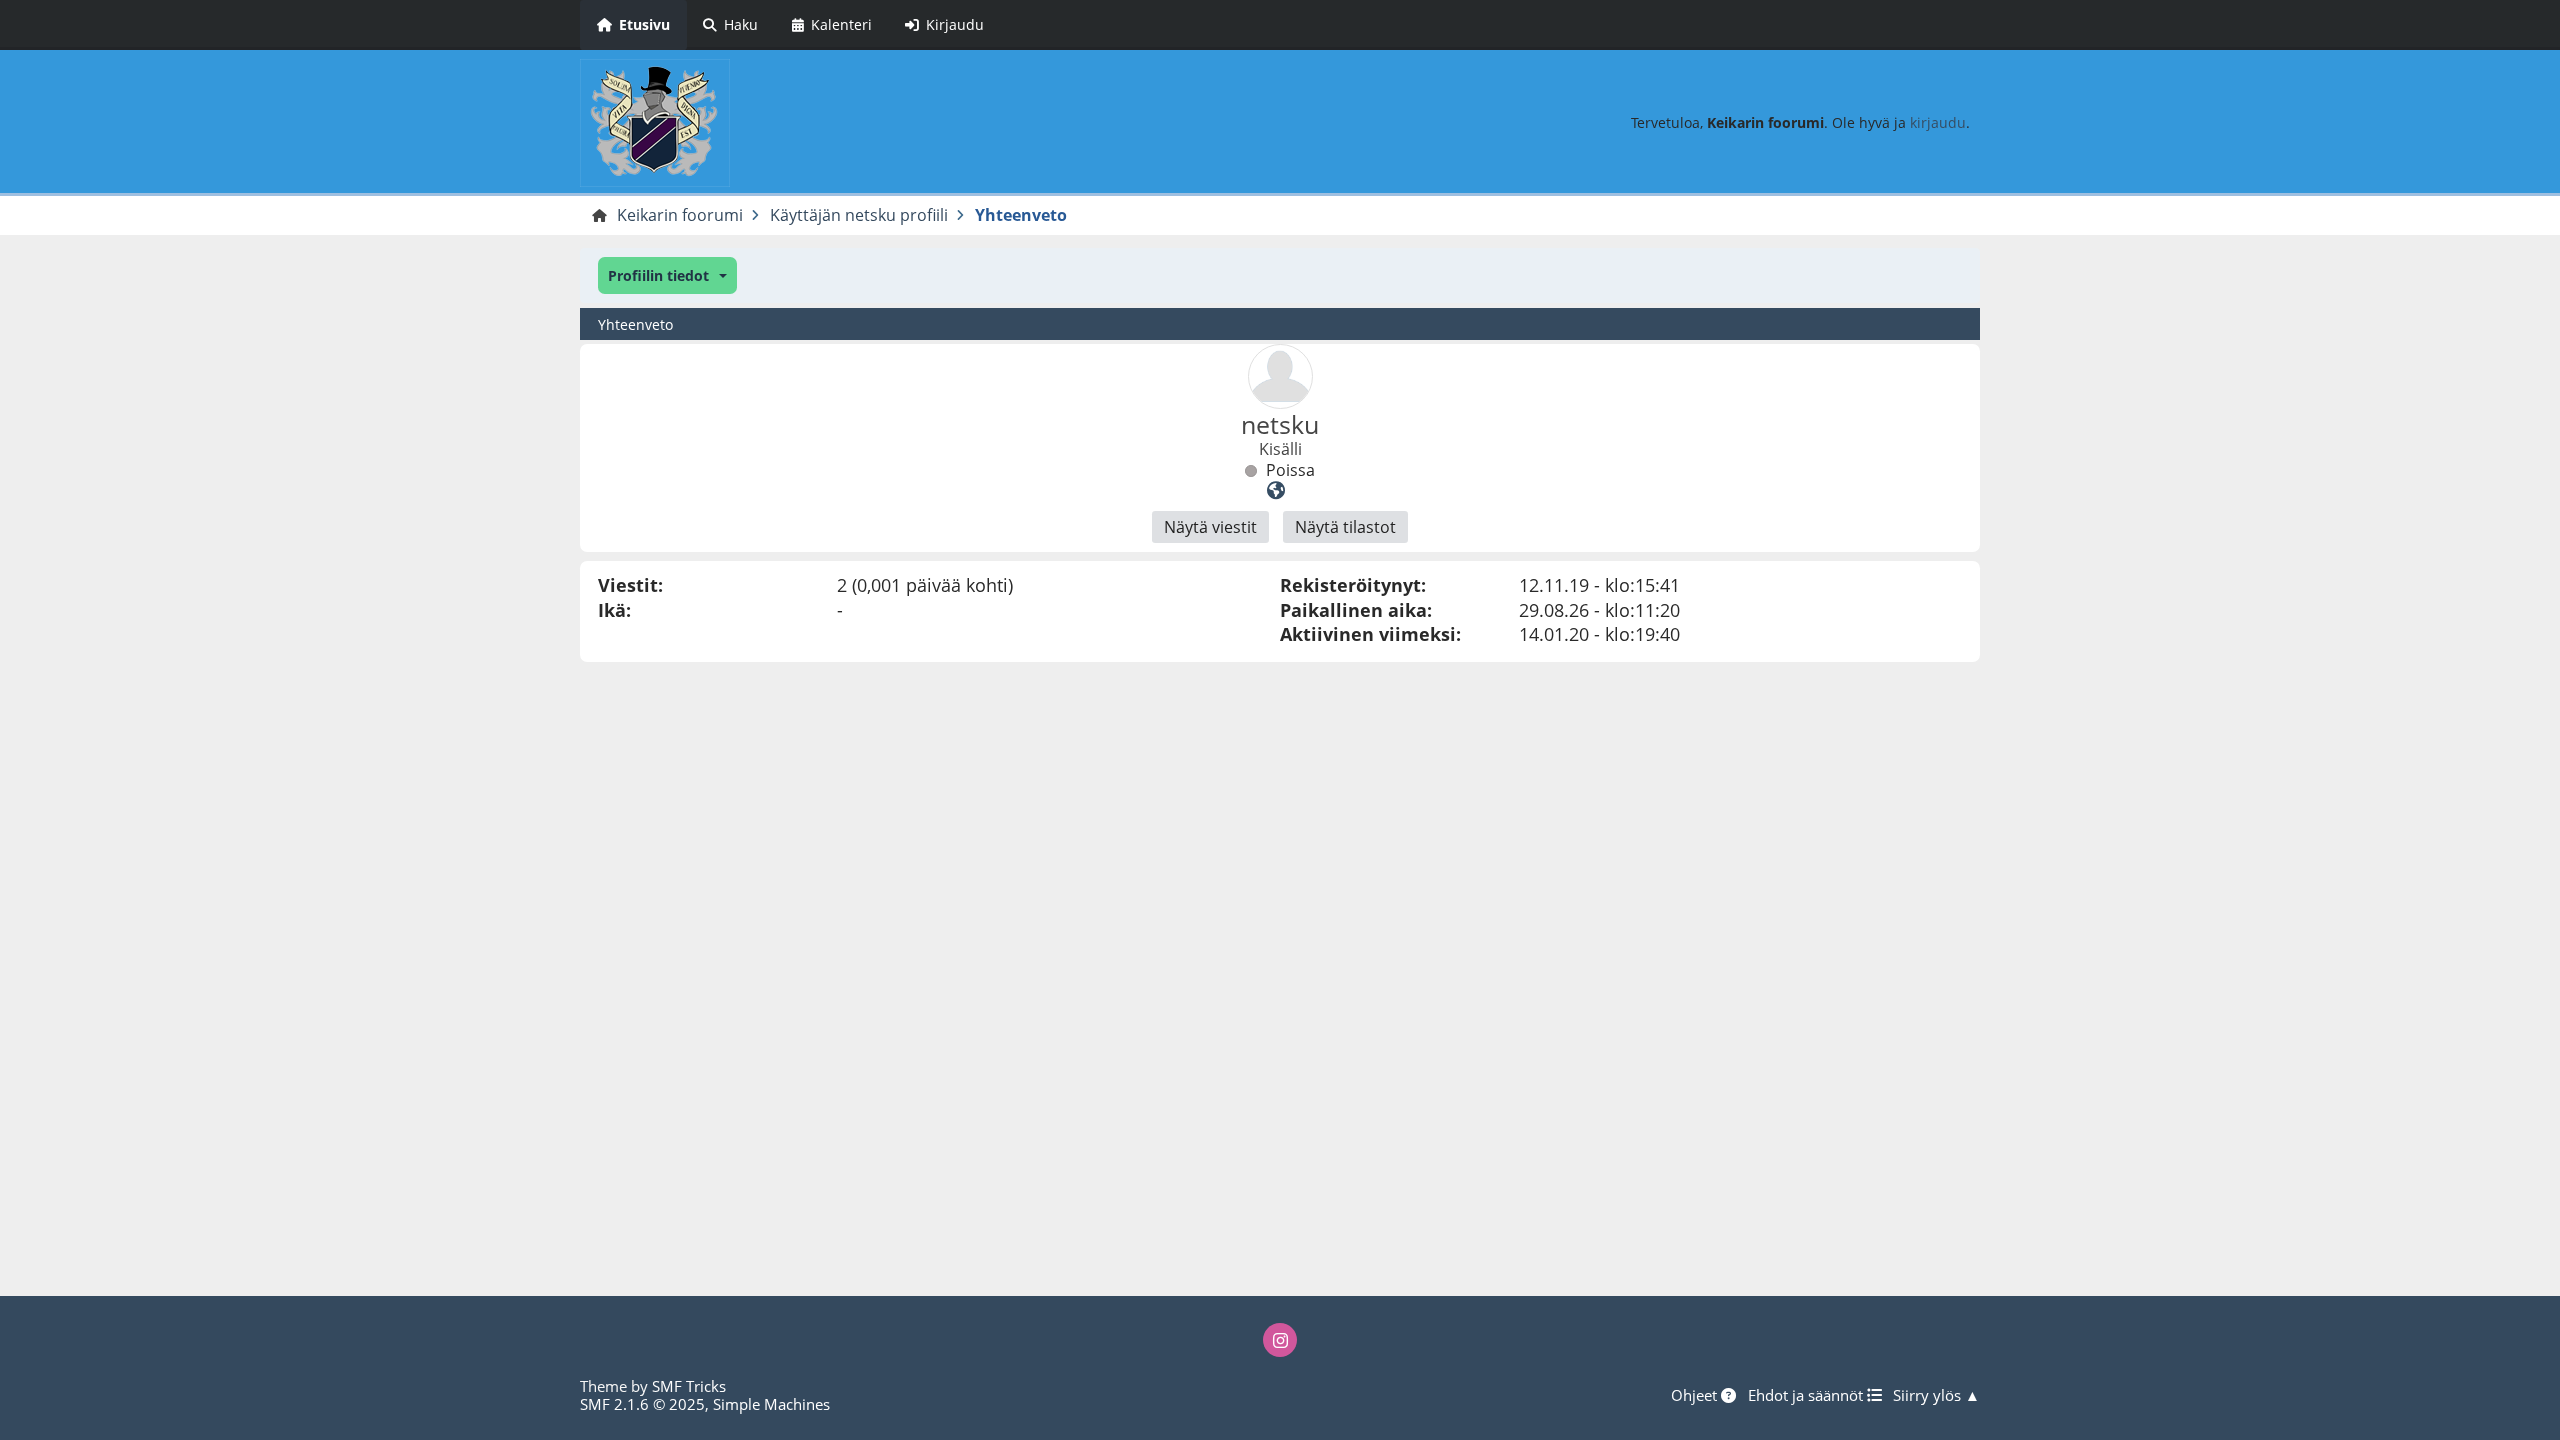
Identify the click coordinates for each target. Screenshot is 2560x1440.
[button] (667, 275)
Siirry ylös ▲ (1936, 1395)
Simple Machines (771, 1404)
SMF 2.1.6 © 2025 (642, 1404)
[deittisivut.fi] (1276, 490)
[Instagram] (1280, 1340)
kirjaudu (1938, 122)
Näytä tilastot (1345, 527)
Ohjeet (1696, 1395)
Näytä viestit (1210, 527)
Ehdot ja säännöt (1807, 1395)
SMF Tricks (689, 1386)
